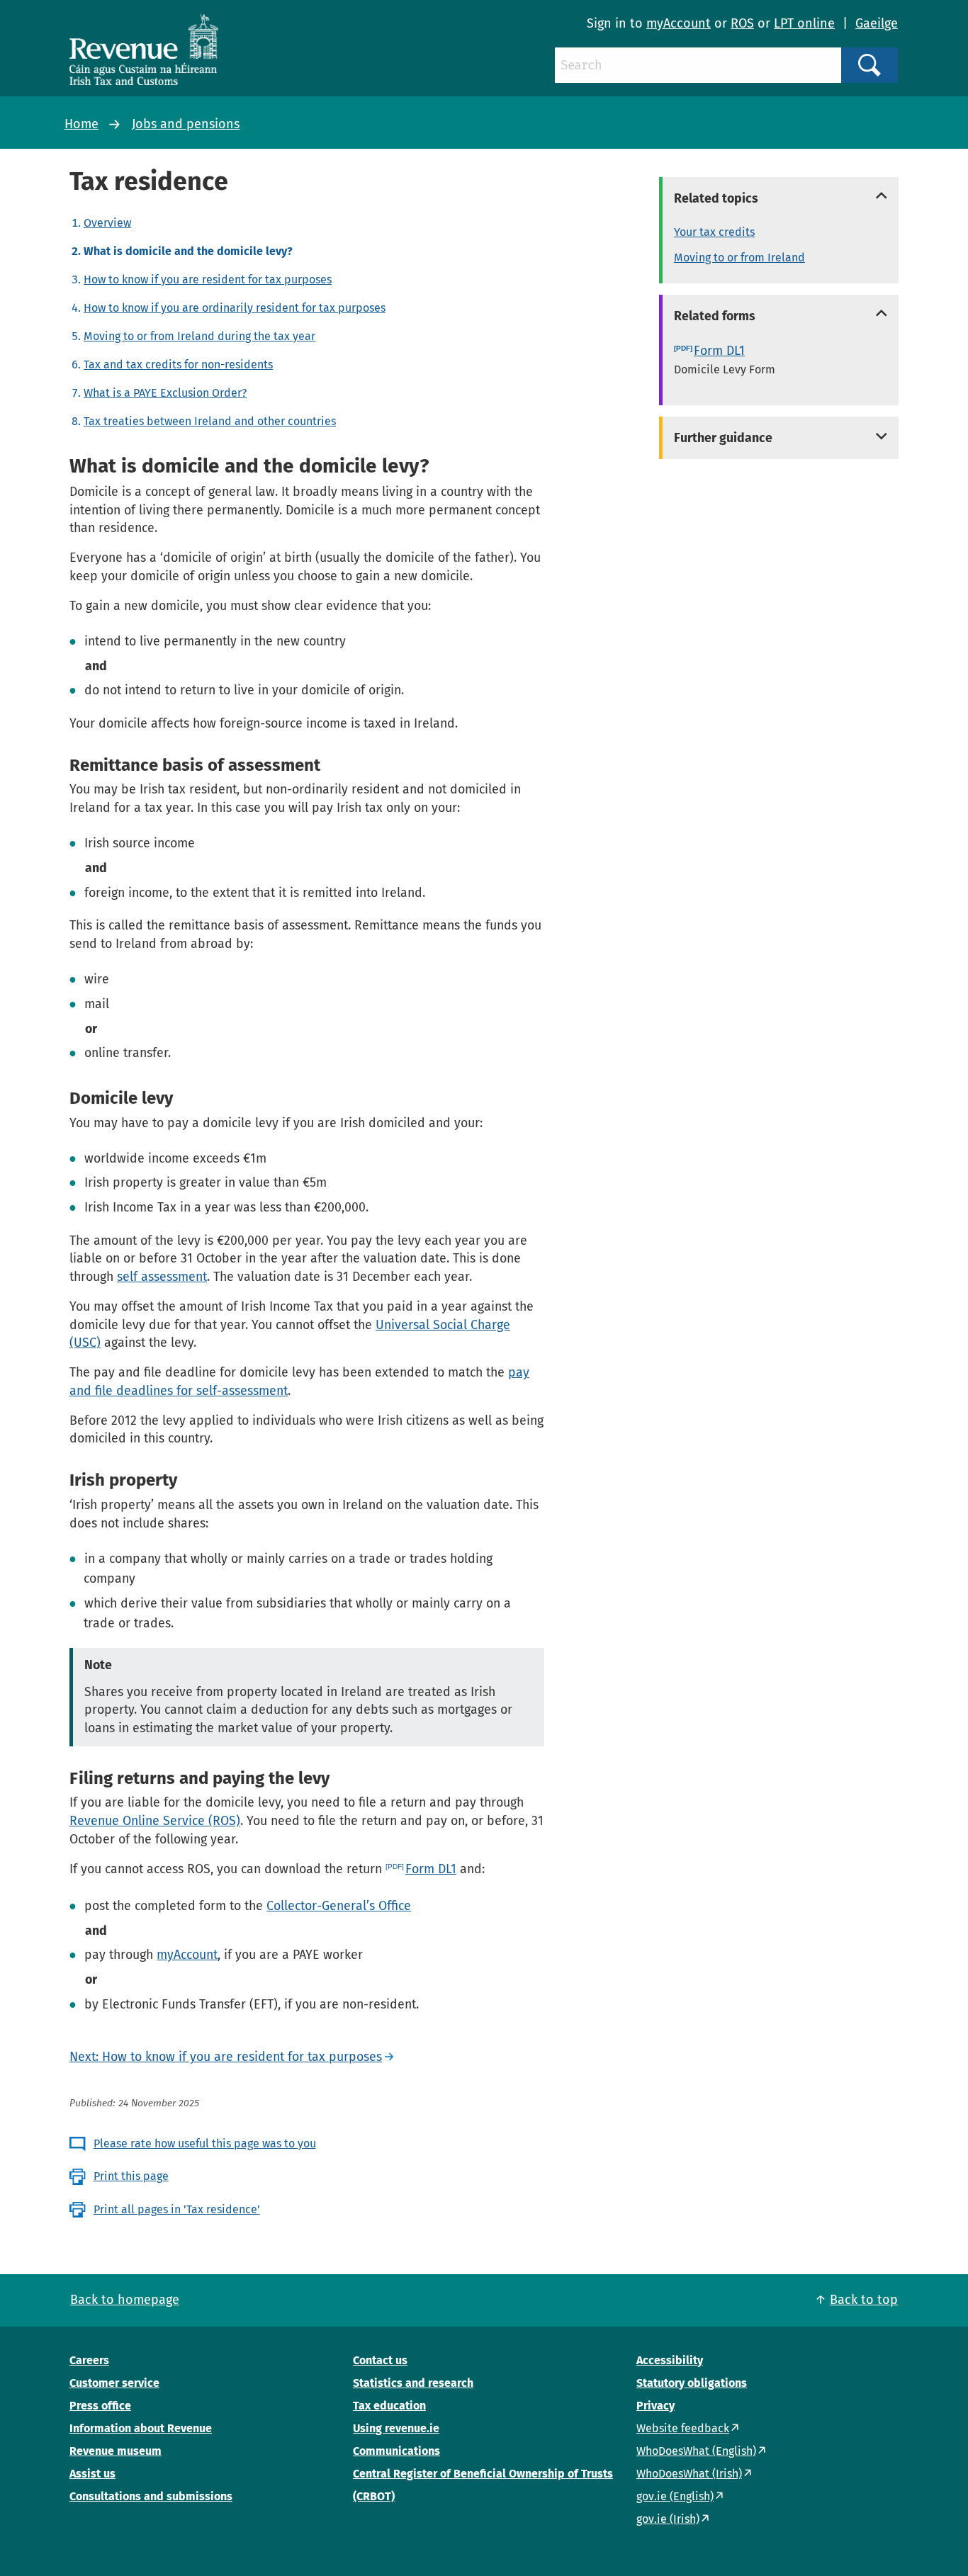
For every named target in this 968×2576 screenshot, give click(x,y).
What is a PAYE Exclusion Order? (165, 393)
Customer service (114, 2383)
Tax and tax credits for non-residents (178, 365)
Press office (100, 2406)
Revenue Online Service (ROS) (155, 1821)
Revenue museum (116, 2451)
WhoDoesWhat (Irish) (689, 2474)
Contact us (380, 2360)
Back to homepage (125, 2300)
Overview (107, 223)
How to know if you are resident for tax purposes (208, 279)
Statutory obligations (692, 2383)
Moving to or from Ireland (739, 258)
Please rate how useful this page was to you (205, 2143)
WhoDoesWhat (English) (696, 2451)
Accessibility (670, 2360)
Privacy (655, 2406)
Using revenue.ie (396, 2428)
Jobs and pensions (186, 124)
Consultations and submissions (151, 2496)
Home (81, 124)
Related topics (716, 198)
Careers (89, 2360)
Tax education (389, 2406)
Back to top (864, 2300)
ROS (742, 23)
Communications (396, 2451)
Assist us (92, 2474)
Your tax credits (714, 232)
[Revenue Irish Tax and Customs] (144, 50)
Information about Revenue (141, 2428)
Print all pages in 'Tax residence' (177, 2209)
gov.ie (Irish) (668, 2519)
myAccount (679, 23)
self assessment (162, 1277)
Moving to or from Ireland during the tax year (199, 336)
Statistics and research (413, 2383)
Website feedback (683, 2428)
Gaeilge (877, 23)
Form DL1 (431, 1869)
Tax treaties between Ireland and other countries (210, 421)
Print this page (131, 2176)
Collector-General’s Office (339, 1906)
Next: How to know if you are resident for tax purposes (226, 2057)
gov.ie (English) (675, 2496)
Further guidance (723, 438)
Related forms (715, 316)
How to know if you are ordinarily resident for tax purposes (235, 308)
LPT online (804, 23)
